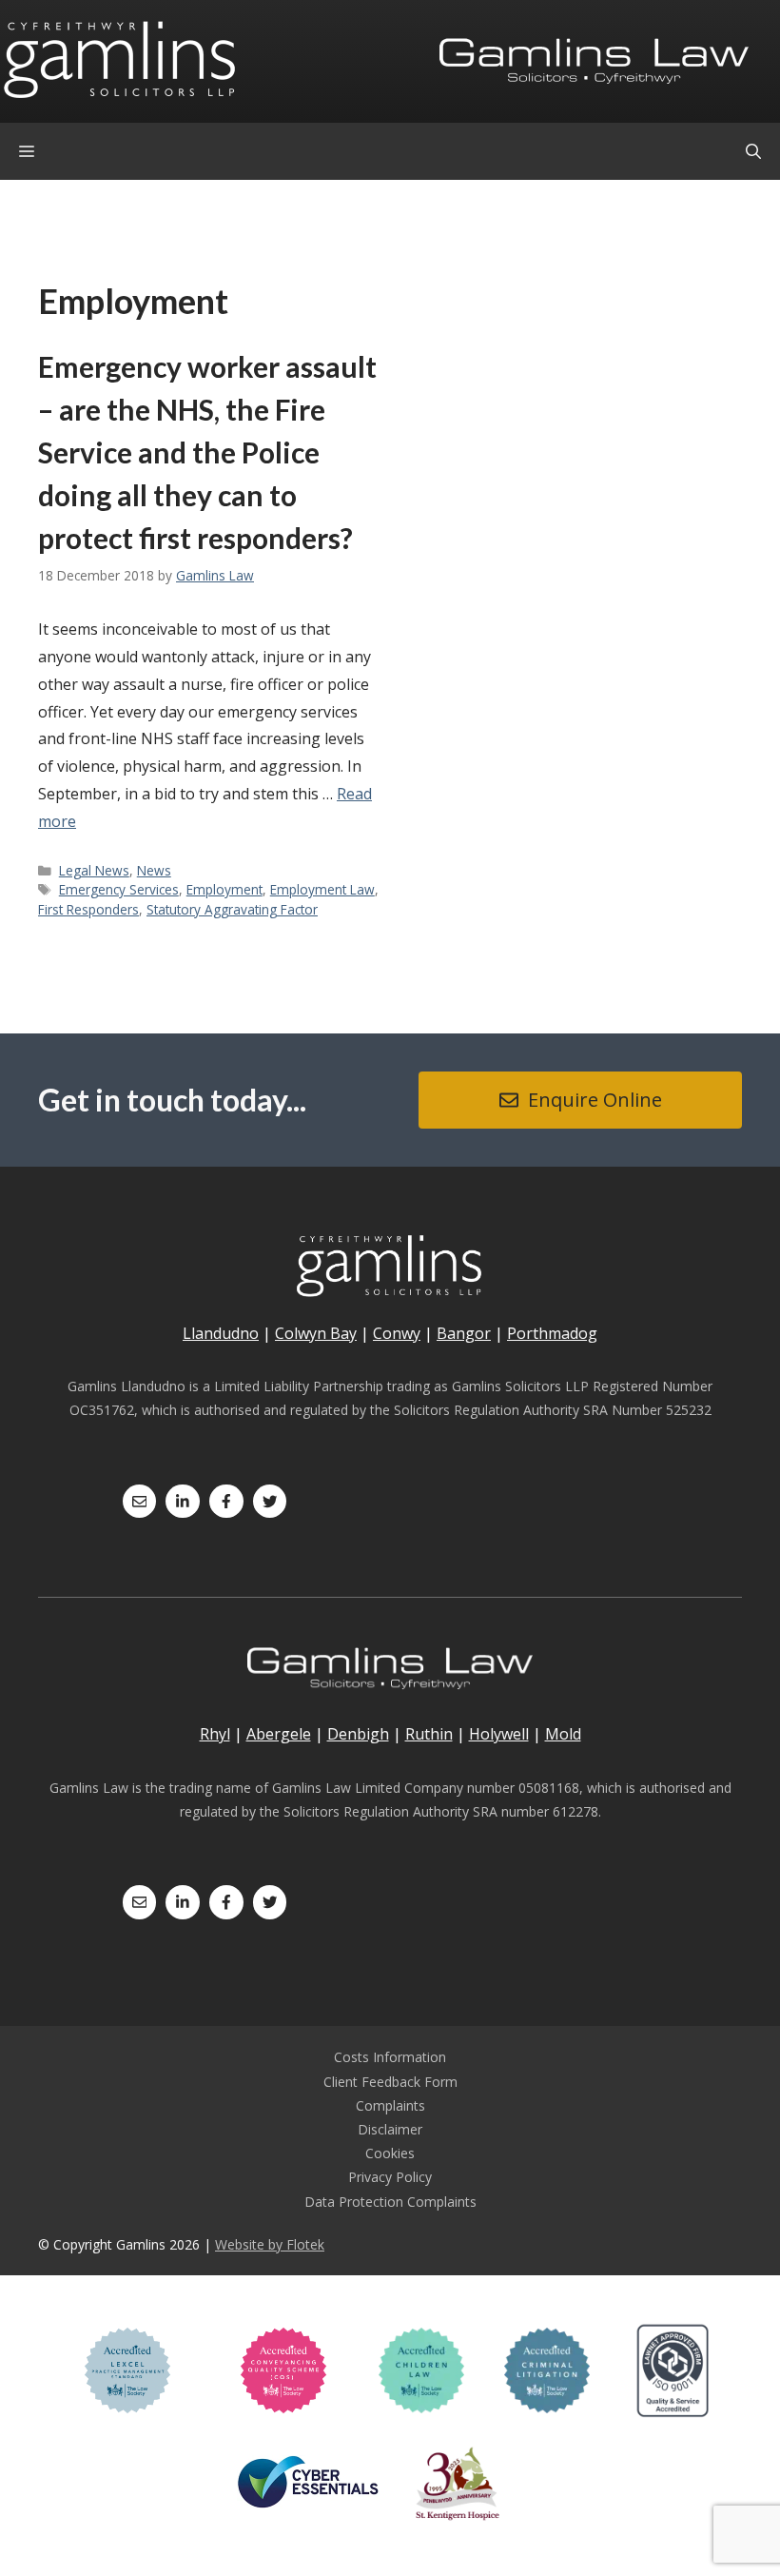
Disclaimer (390, 2129)
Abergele (279, 1734)
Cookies (390, 2153)
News (154, 870)
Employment (224, 889)
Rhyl (215, 1734)
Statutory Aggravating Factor (232, 909)
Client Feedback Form (390, 2082)
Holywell (499, 1734)
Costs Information (390, 2057)
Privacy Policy (390, 2177)
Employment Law (322, 889)
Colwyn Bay (316, 1333)
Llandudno (221, 1333)
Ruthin (429, 1734)
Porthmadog (552, 1333)
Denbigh (358, 1734)
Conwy (397, 1333)
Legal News (94, 870)
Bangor (464, 1333)
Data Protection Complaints (390, 2202)
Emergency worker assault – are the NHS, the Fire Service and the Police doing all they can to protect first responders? (207, 452)
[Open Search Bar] (753, 151)
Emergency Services (119, 889)
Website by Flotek (270, 2244)
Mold (563, 1734)
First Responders (88, 909)
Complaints (390, 2105)
